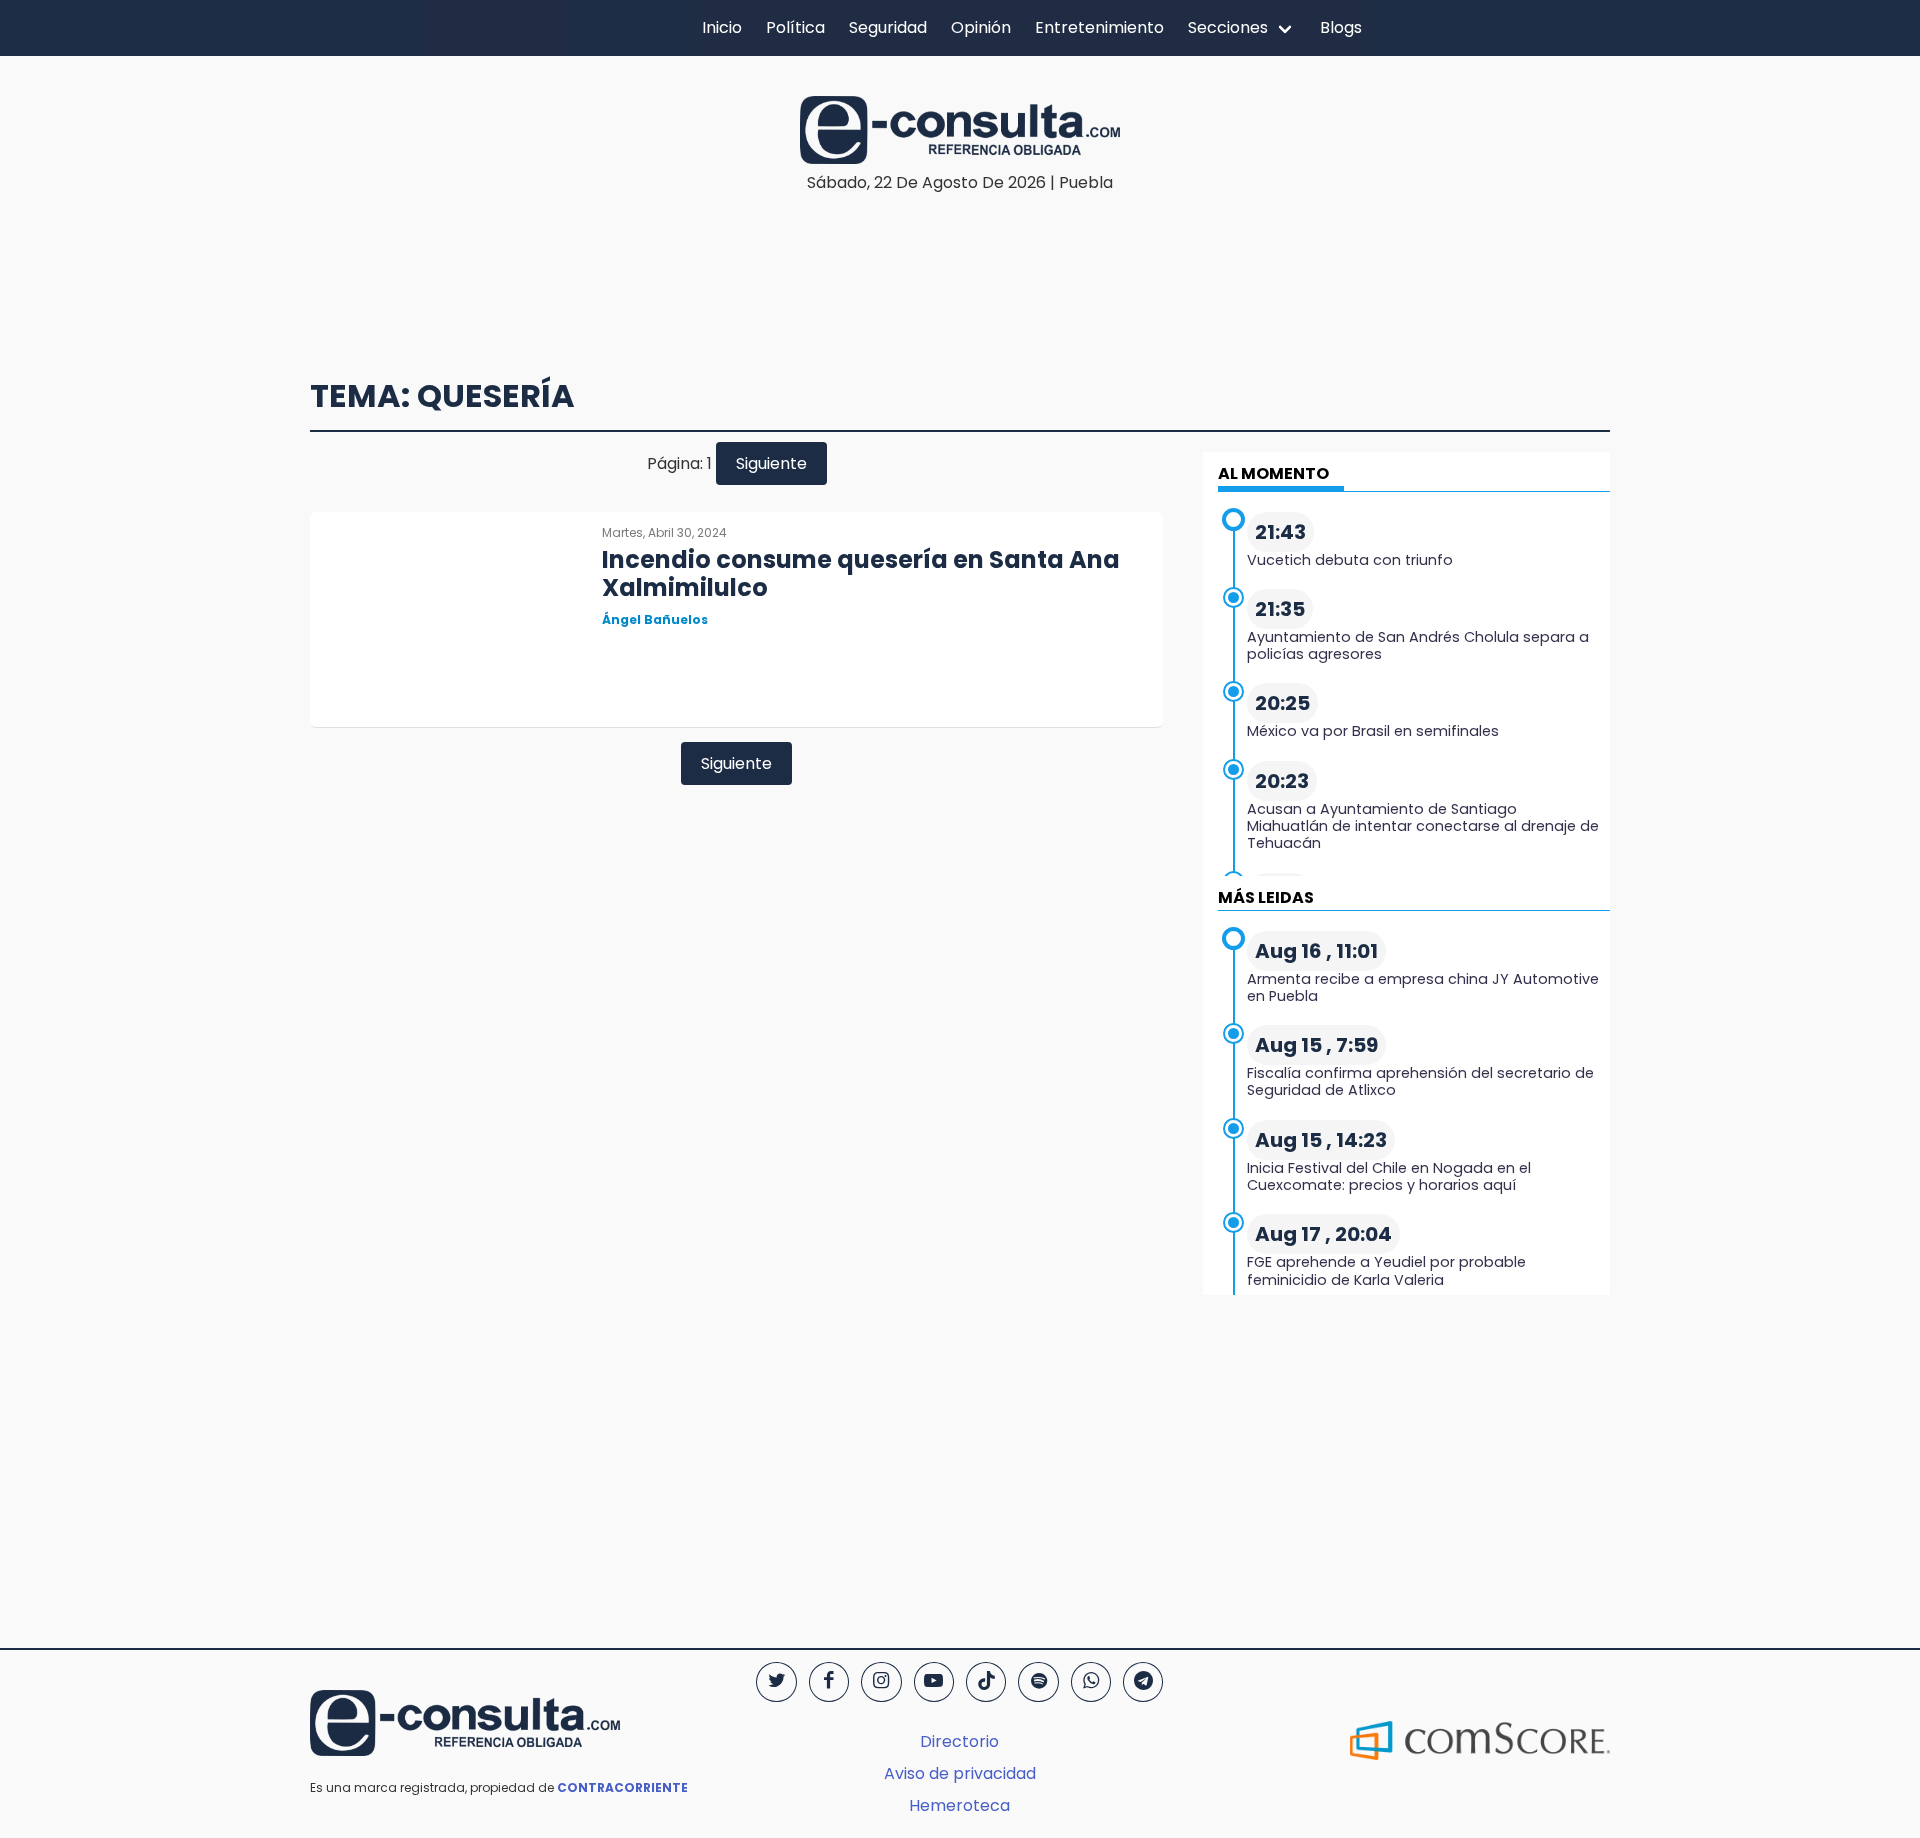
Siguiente (771, 463)
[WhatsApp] (1091, 1682)
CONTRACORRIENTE (622, 1787)
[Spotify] (1038, 1682)
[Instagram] (881, 1682)
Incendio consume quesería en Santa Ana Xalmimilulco (861, 574)
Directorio (959, 1741)
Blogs (1341, 27)
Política (795, 27)
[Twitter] (776, 1682)
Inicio (722, 27)
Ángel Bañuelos (655, 619)
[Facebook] (829, 1682)
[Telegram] (1143, 1682)
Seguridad (888, 27)
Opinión (981, 27)
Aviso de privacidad (960, 1773)
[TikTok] (986, 1682)
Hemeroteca (959, 1805)
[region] (960, 256)
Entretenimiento (1099, 27)
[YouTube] (934, 1682)
